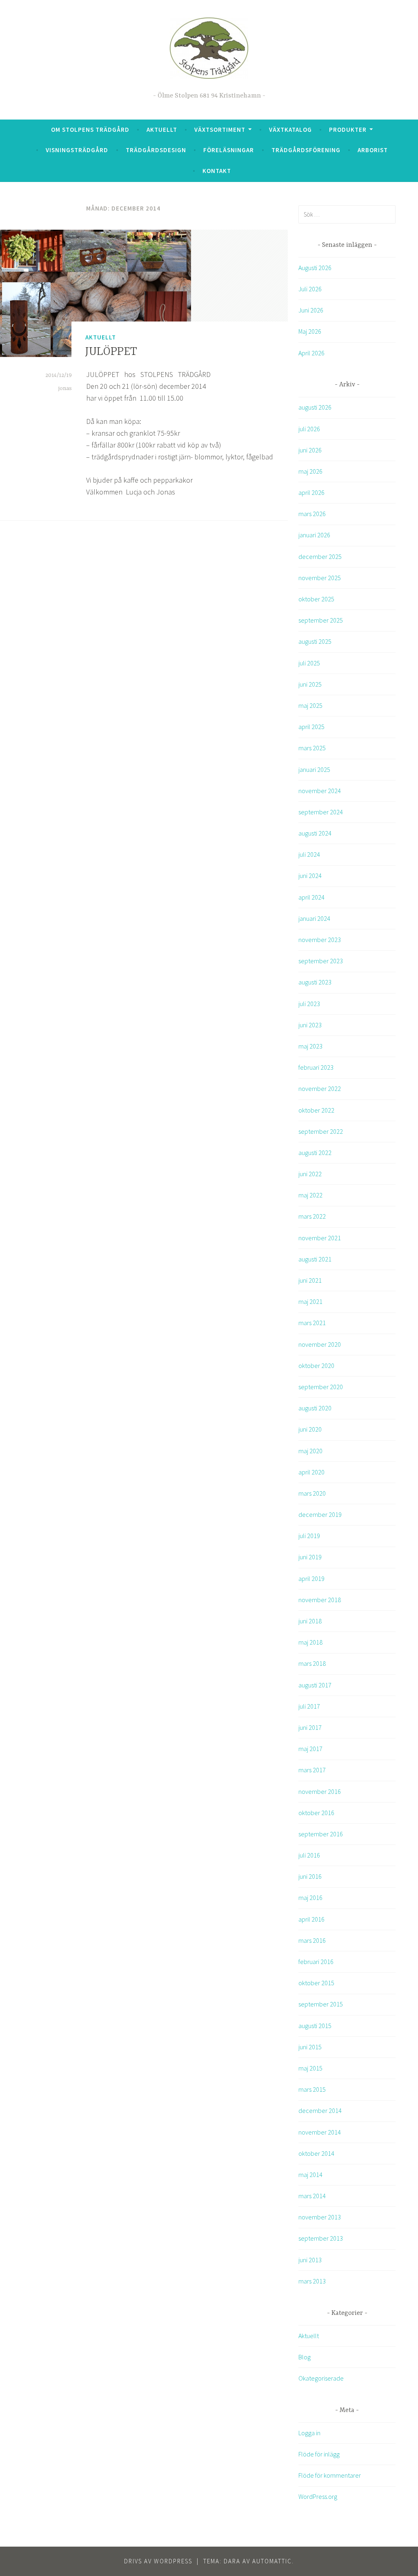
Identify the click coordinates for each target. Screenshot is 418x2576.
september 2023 (321, 961)
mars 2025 (312, 748)
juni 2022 (310, 1174)
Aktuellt (162, 130)
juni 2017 (310, 1727)
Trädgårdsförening (306, 150)
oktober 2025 (316, 599)
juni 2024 (310, 876)
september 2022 (321, 1131)
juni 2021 (310, 1280)
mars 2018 (312, 1663)
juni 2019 (310, 1557)
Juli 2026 (310, 289)
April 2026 (311, 353)
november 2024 (320, 791)
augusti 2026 (315, 407)
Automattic (272, 2561)
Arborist (373, 150)
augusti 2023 (315, 982)
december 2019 (320, 1514)
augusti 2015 (315, 2026)
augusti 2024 (315, 833)
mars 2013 (312, 2281)
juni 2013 (310, 2260)
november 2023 (320, 940)
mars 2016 (312, 1940)
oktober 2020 (316, 1366)
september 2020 (321, 1387)
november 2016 (320, 1791)
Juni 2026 (311, 310)
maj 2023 (310, 1046)
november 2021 (320, 1238)
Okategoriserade (321, 2378)
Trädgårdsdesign (156, 150)
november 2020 (320, 1344)
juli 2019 (309, 1536)
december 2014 (320, 2110)
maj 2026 (310, 471)
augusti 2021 (315, 1259)
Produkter (348, 130)
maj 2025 (310, 705)
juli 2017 (309, 1706)
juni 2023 (310, 1025)
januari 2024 (314, 918)
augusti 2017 (315, 1685)
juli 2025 (309, 663)
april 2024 (311, 897)
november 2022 (320, 1088)
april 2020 (311, 1472)
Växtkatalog (290, 130)
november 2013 (320, 2217)
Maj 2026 (310, 331)
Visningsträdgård (77, 150)
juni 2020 (310, 1429)
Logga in (309, 2433)
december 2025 (320, 556)
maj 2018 (310, 1642)
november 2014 (320, 2132)
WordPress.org (318, 2496)
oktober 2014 (316, 2153)
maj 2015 (310, 2068)
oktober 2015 (316, 1983)
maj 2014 (310, 2175)
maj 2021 (310, 1301)
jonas (65, 388)
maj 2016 (310, 1898)
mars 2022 (312, 1216)
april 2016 (311, 1919)
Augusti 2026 (315, 268)
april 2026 (311, 492)
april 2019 (311, 1578)
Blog (305, 2357)
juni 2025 (310, 684)
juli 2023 (309, 1004)
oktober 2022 (316, 1110)
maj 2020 (310, 1451)
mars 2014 (312, 2196)
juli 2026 (309, 429)
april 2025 (311, 727)
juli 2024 (309, 854)
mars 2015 (312, 2089)
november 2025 (320, 578)
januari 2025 (314, 769)
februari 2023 (316, 1067)
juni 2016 (310, 1876)
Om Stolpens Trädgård (90, 130)
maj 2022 (310, 1195)
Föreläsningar (229, 150)
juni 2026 (310, 450)
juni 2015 (310, 2047)
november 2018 (320, 1600)
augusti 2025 (315, 641)
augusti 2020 (315, 1408)
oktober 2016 (316, 1813)
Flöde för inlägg (319, 2454)
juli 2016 (309, 1855)
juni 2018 (310, 1621)
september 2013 (321, 2238)
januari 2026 (314, 535)
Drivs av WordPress (158, 2561)
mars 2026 (312, 514)
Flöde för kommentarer (330, 2475)
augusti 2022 (315, 1153)
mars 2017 (312, 1770)
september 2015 (321, 2004)
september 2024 (321, 812)
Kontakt (217, 171)
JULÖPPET (111, 352)
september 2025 (321, 620)
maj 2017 (310, 1749)
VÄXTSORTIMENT (220, 130)
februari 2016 (316, 1962)
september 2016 (321, 1834)
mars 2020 (312, 1493)
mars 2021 (312, 1323)
